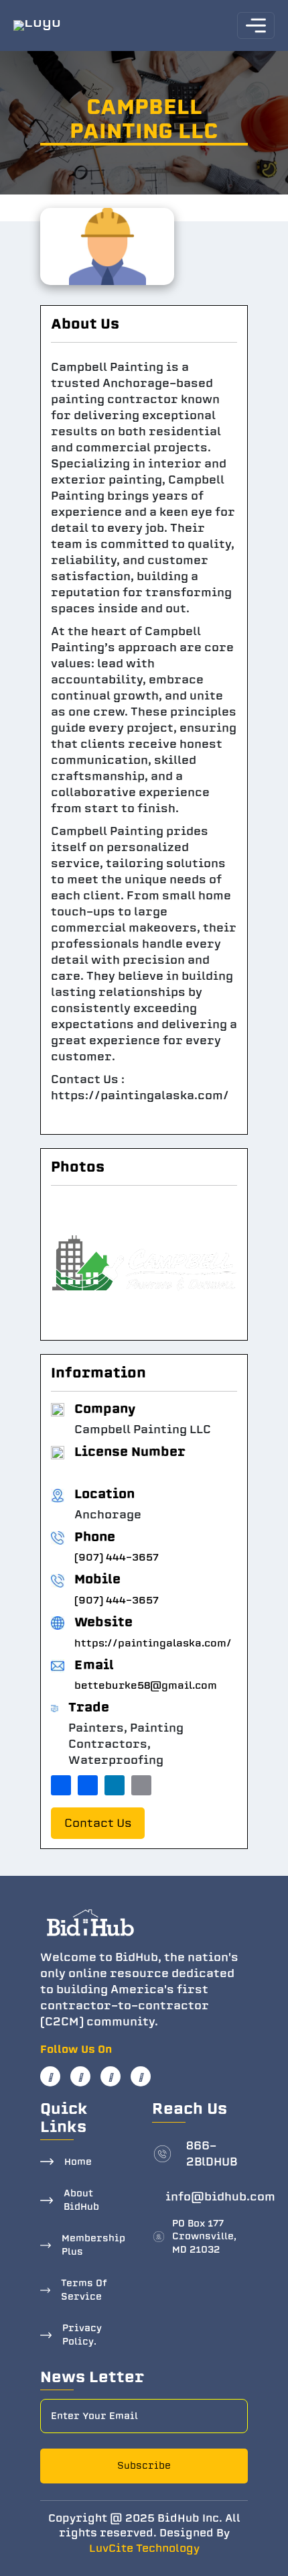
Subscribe (144, 2466)
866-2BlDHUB (212, 2154)
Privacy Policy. (82, 2335)
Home (78, 2162)
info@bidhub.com (220, 2197)
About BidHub (81, 2200)
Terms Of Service (84, 2290)
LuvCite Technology (144, 2549)
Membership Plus (93, 2245)
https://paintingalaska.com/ (153, 1643)
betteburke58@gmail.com (146, 1685)
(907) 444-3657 (117, 1557)
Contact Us (98, 1823)
